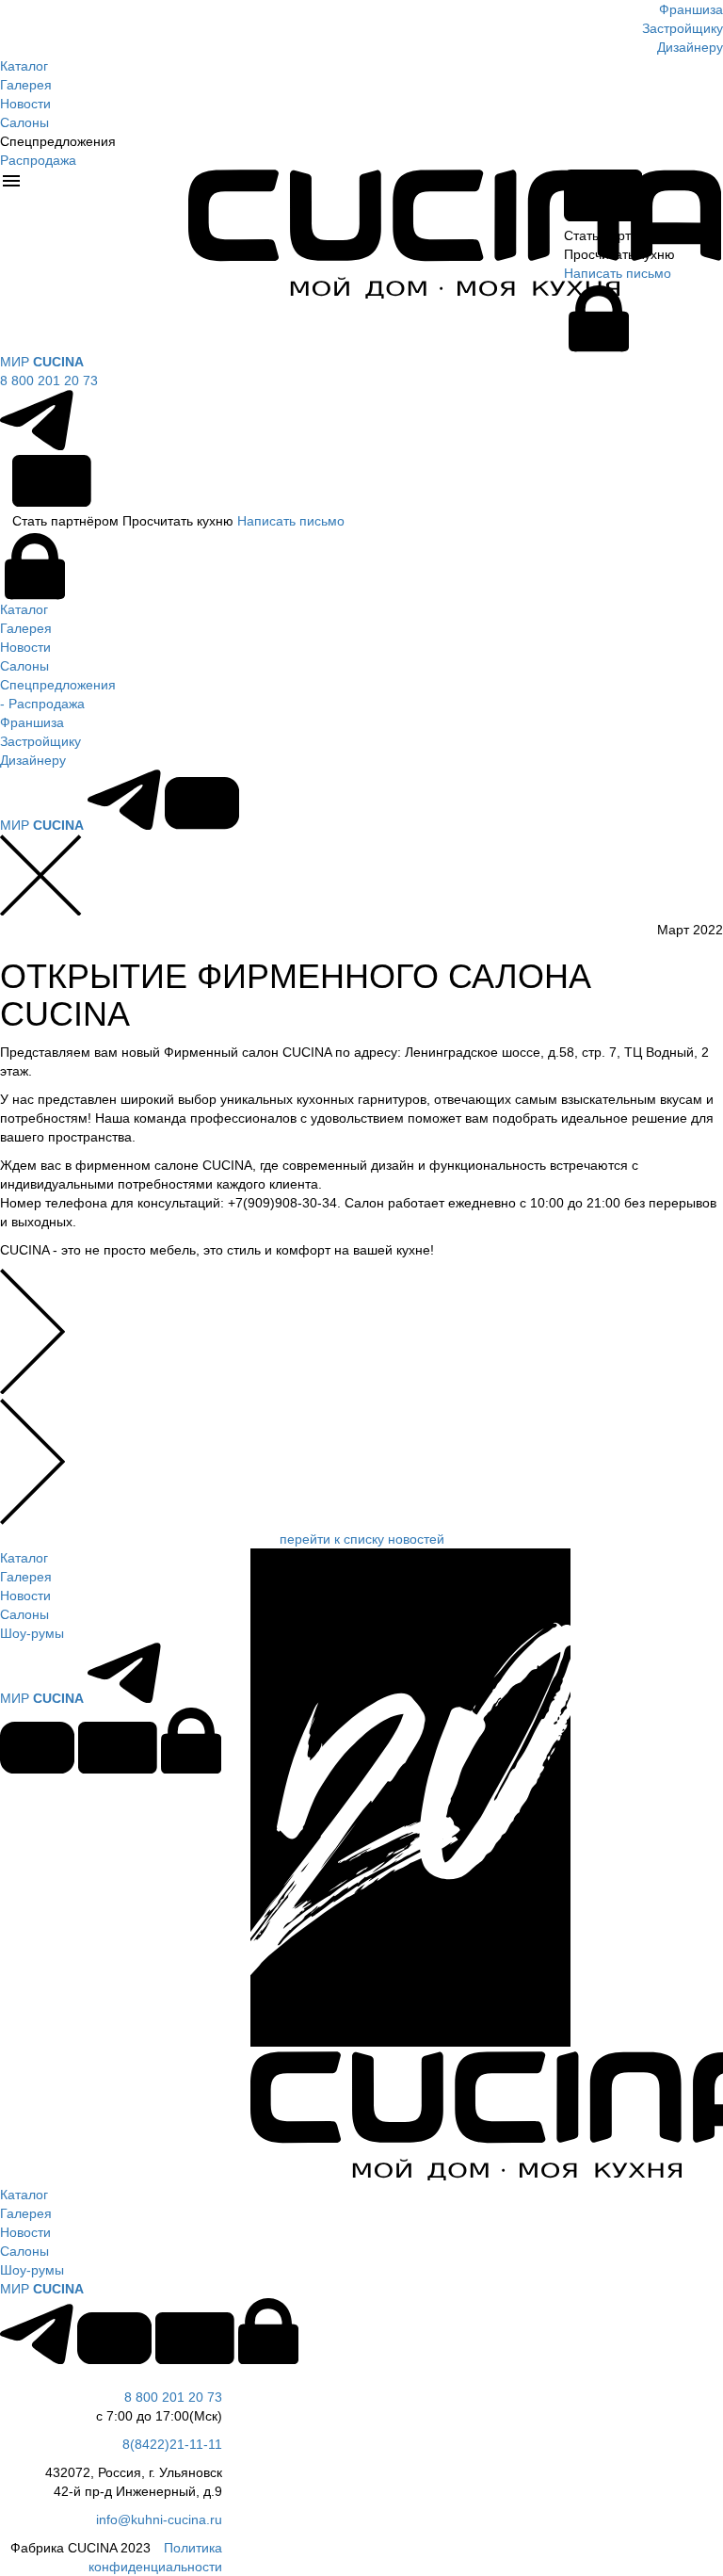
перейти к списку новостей (362, 1539)
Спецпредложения (58, 685)
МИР (42, 362)
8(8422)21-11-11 (172, 2444)
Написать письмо (291, 521)
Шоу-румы (32, 1633)
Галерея (26, 85)
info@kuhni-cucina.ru (159, 2519)
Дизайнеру (690, 47)
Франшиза (691, 9)
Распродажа (38, 160)
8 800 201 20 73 (49, 381)
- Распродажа (42, 704)
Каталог (24, 66)
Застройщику (683, 28)
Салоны (24, 122)
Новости (25, 104)
